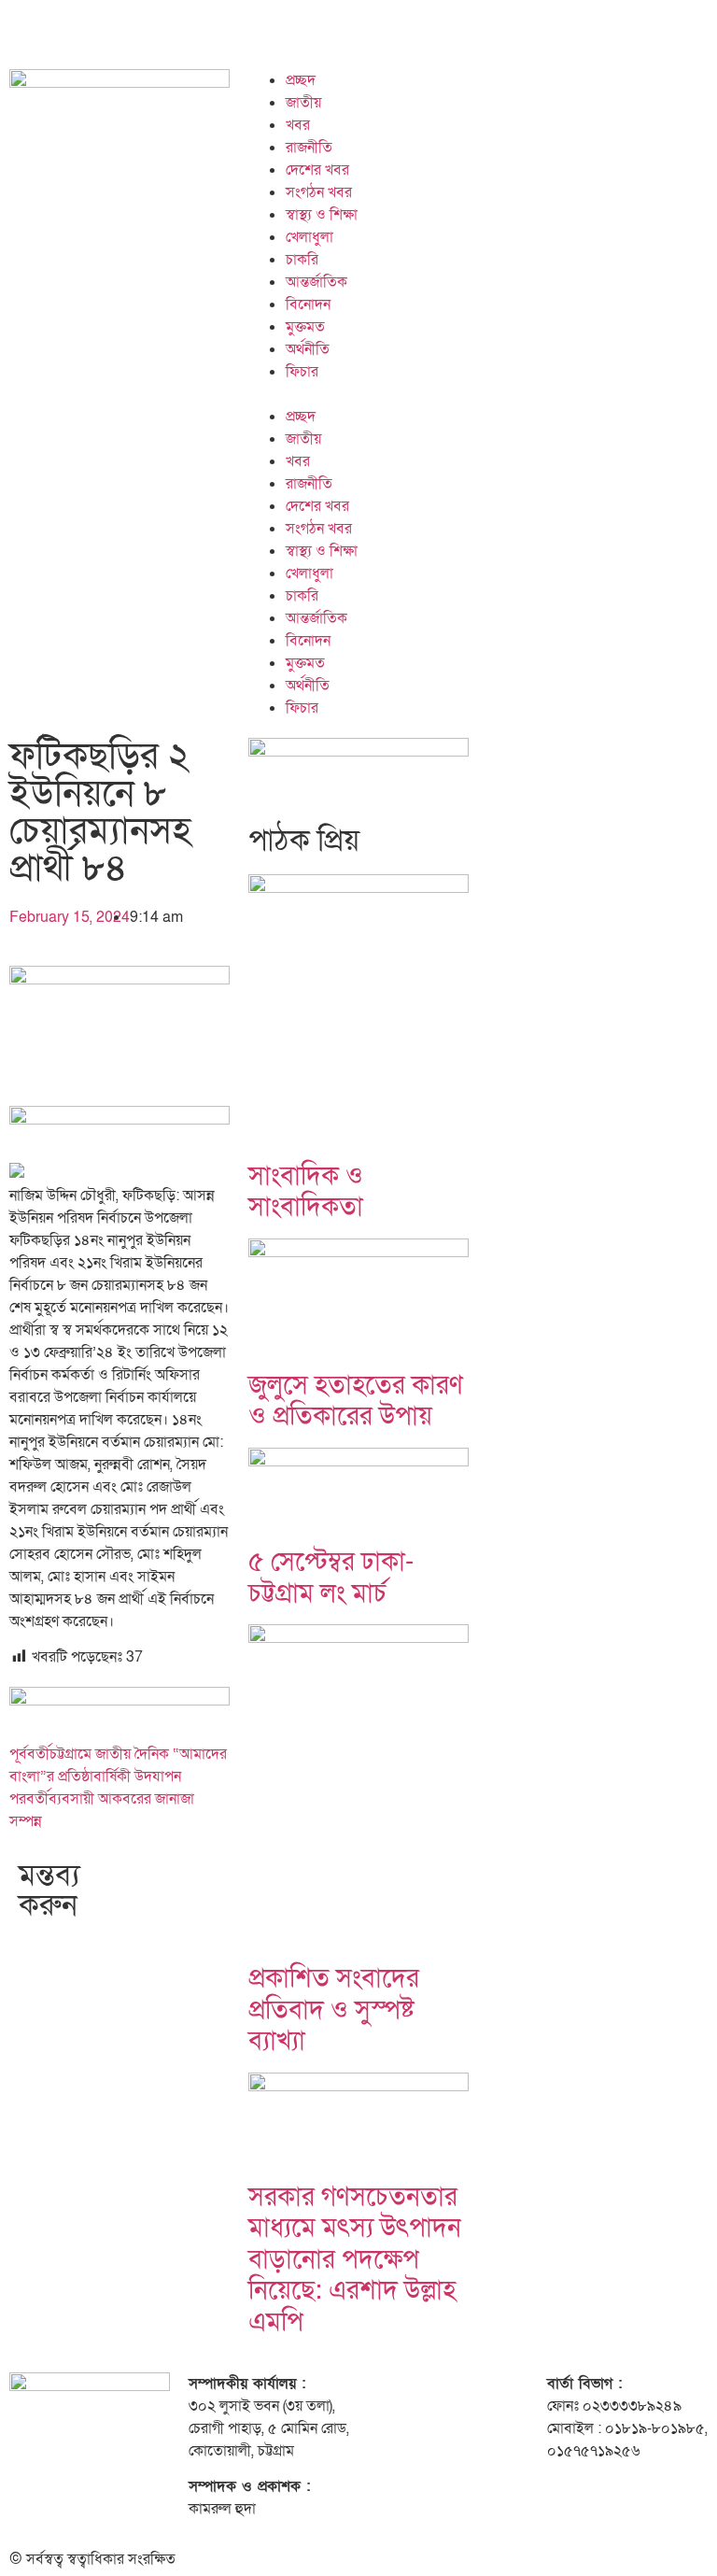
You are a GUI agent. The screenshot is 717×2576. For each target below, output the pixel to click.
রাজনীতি (309, 148)
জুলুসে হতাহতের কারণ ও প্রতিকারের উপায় (356, 1401)
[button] (478, 394)
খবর (298, 125)
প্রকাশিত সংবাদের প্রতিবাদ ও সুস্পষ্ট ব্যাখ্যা (334, 2010)
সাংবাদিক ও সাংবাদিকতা (306, 1192)
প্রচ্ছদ (301, 80)
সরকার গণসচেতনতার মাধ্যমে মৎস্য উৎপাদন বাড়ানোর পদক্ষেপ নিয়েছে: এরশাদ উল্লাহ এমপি (355, 2260)
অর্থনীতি (308, 349)
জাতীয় (303, 103)
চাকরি (302, 260)
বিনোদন (308, 304)
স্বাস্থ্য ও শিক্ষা (322, 215)
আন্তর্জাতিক (316, 282)
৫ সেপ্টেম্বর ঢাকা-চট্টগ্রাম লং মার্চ (331, 1578)
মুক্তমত (305, 327)
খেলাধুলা (309, 237)
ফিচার (302, 372)
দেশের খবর (317, 170)
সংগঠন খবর (319, 192)
